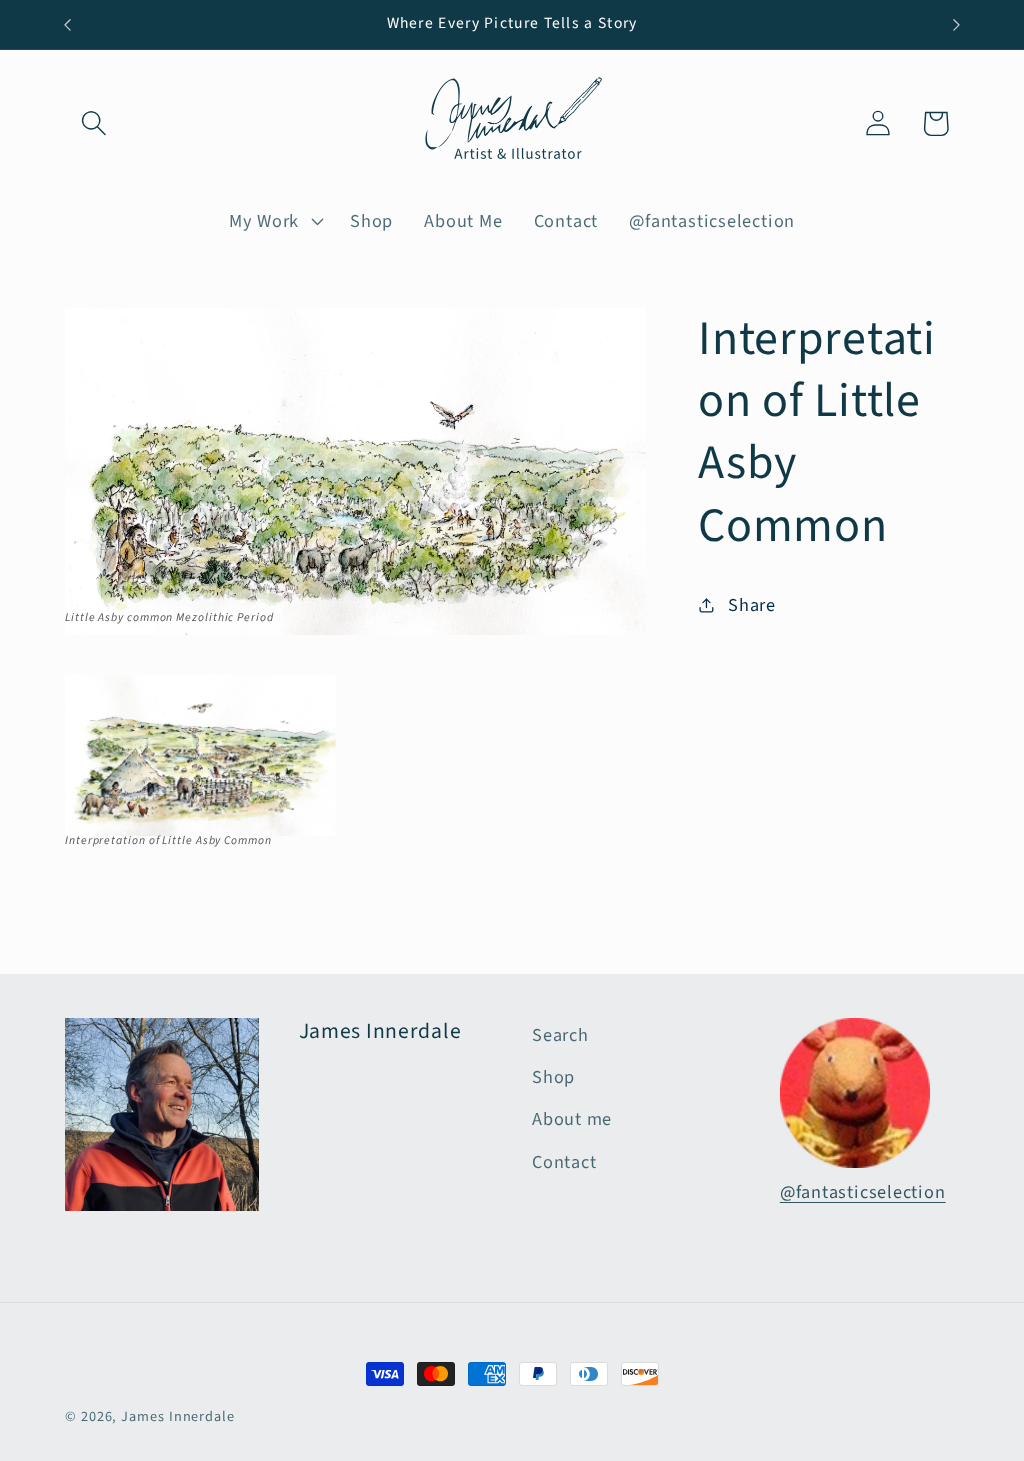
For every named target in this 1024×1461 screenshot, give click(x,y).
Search (560, 1035)
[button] (93, 123)
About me (572, 1119)
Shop (553, 1077)
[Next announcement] (957, 24)
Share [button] (752, 605)
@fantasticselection (863, 1192)
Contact (564, 1162)
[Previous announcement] (68, 24)
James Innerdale (178, 1416)
